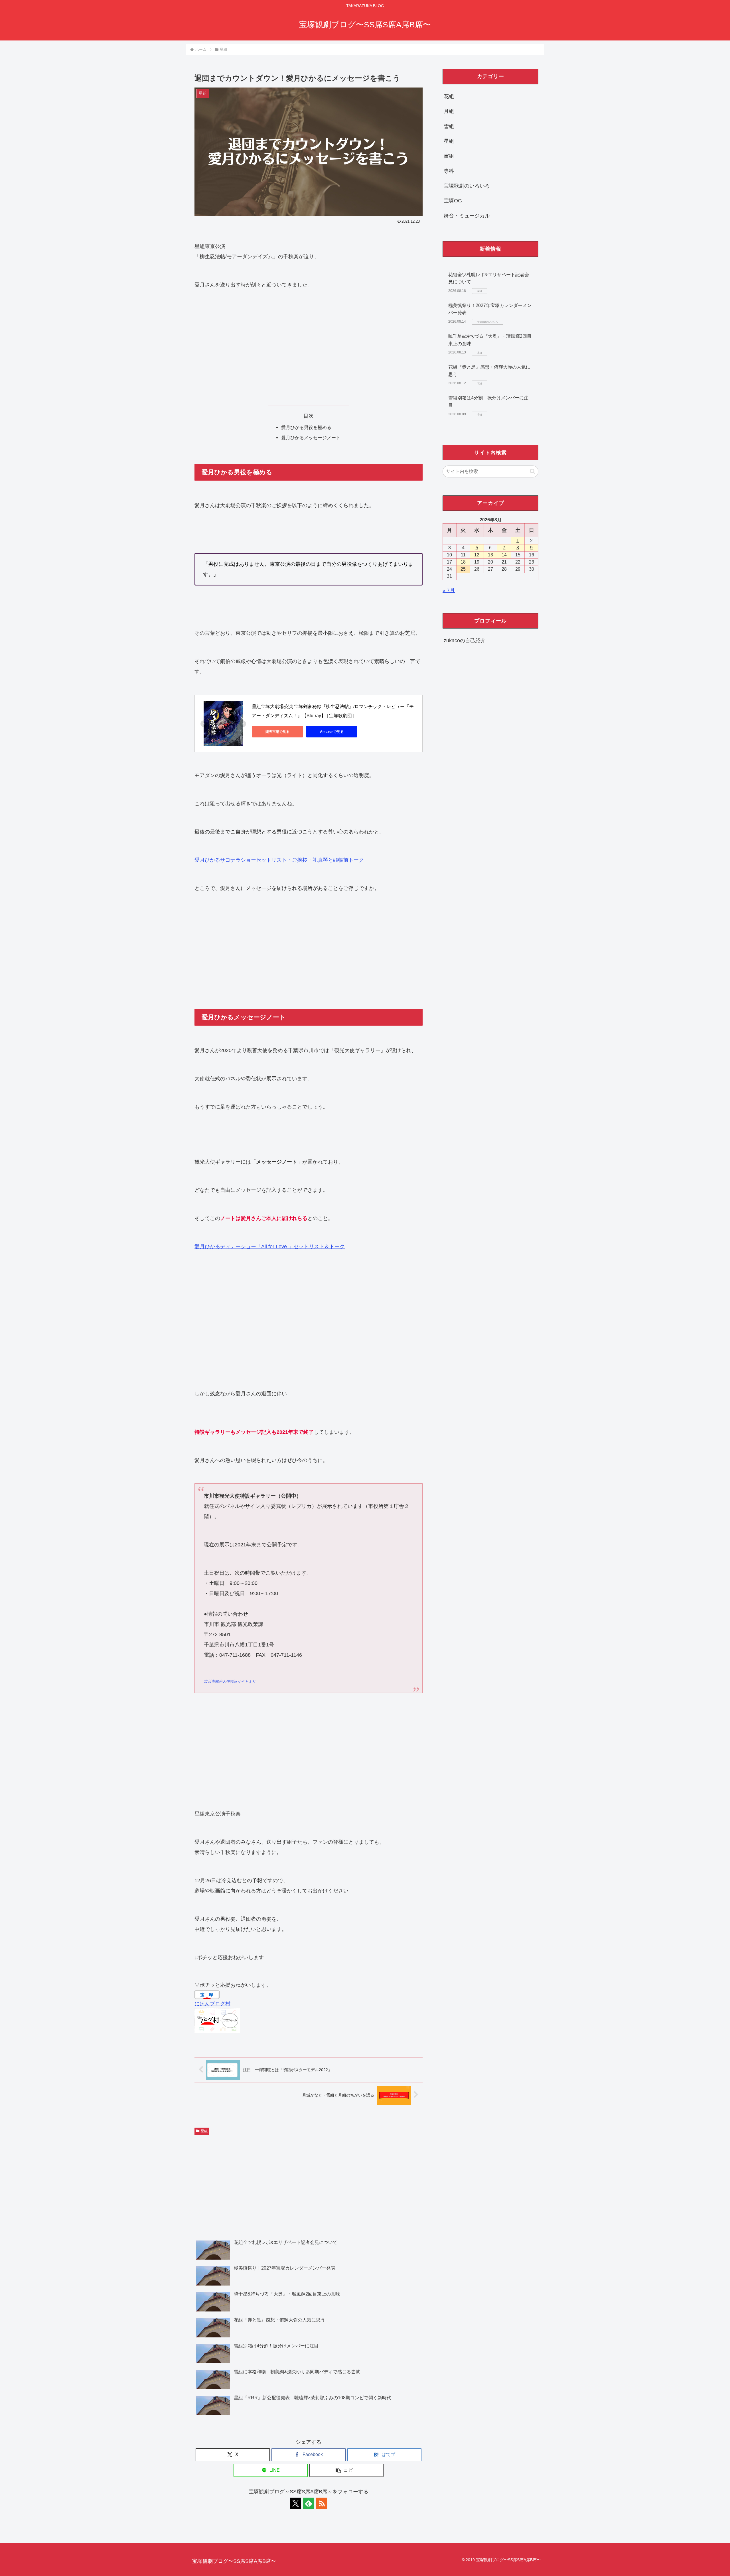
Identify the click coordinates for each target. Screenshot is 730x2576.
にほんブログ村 (212, 2004)
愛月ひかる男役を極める (306, 427)
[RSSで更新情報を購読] (322, 2503)
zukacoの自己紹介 (465, 641)
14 (504, 555)
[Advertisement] (309, 348)
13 (490, 555)
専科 (449, 171)
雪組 (449, 126)
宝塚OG (453, 201)
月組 (449, 111)
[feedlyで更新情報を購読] (309, 2503)
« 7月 (449, 590)
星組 (204, 2131)
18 (463, 562)
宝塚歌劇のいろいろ (467, 186)
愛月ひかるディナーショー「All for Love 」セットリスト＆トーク (270, 1247)
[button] (346, 2470)
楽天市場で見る (277, 732)
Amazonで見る (332, 732)
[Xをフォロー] (295, 2503)
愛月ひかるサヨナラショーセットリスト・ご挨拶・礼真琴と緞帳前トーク (279, 860)
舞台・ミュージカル (467, 216)
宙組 (449, 156)
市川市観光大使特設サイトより (230, 1682)
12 (477, 555)
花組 (449, 96)
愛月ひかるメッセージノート (311, 438)
